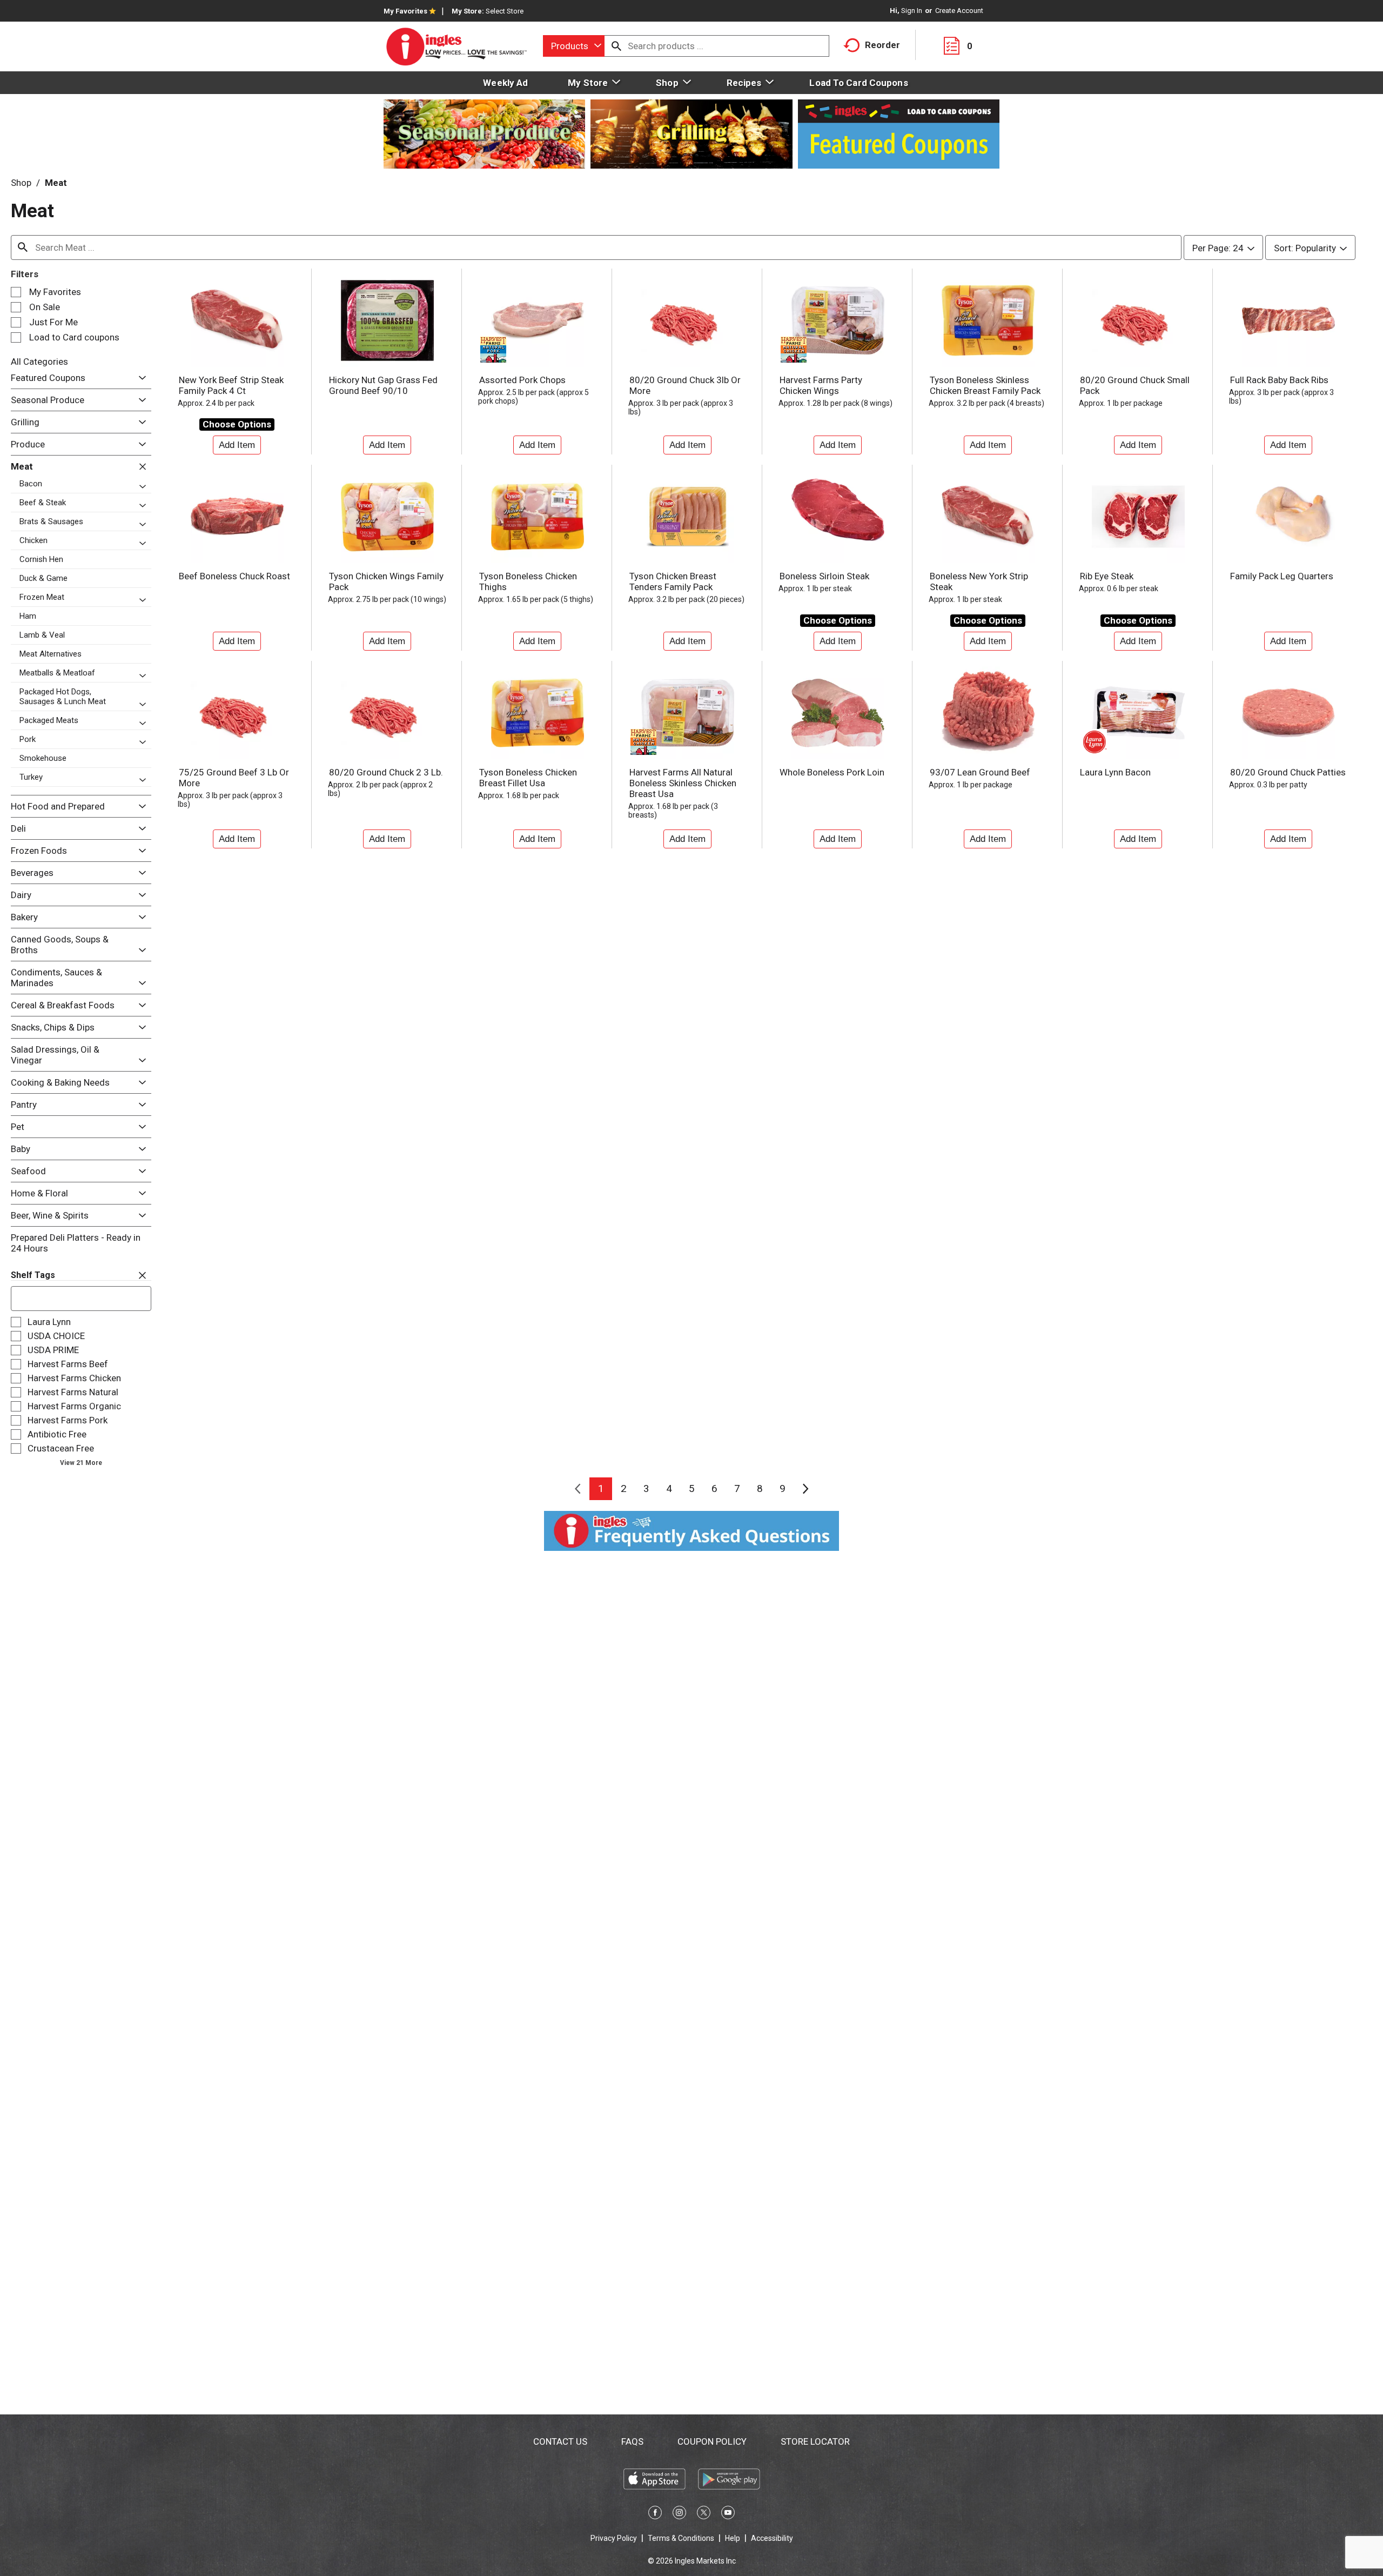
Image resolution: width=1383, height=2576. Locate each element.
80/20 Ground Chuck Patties (1288, 772)
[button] (140, 378)
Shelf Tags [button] (33, 1275)
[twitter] (704, 2514)
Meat (56, 183)
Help (733, 2538)
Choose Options (237, 424)
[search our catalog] (616, 46)
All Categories (39, 362)
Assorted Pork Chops (522, 380)
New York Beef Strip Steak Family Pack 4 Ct (231, 385)
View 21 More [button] (81, 1463)
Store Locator (815, 2441)
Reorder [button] (882, 45)
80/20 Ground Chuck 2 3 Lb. (386, 772)
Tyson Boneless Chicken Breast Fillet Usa (528, 778)
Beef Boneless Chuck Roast (234, 576)
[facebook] (655, 2514)
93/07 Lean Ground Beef (980, 772)
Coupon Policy (712, 2441)
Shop (21, 183)
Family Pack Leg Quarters (1282, 576)
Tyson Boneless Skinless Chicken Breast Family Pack (985, 385)
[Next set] (805, 1489)
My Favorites (405, 11)
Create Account (959, 11)
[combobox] (574, 46)
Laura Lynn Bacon (1115, 772)
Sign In (912, 11)
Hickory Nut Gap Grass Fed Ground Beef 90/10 (383, 385)
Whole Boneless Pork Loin (832, 772)
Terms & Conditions (681, 2538)
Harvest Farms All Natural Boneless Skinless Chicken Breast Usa (683, 783)
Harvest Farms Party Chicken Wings (821, 385)
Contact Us (560, 2441)
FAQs (632, 2441)
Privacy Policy (614, 2538)
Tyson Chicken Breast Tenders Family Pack (673, 581)
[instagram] (679, 2514)
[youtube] (728, 2514)
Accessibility (772, 2538)
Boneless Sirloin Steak (824, 576)
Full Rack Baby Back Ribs (1279, 380)
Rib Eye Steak (1107, 576)
